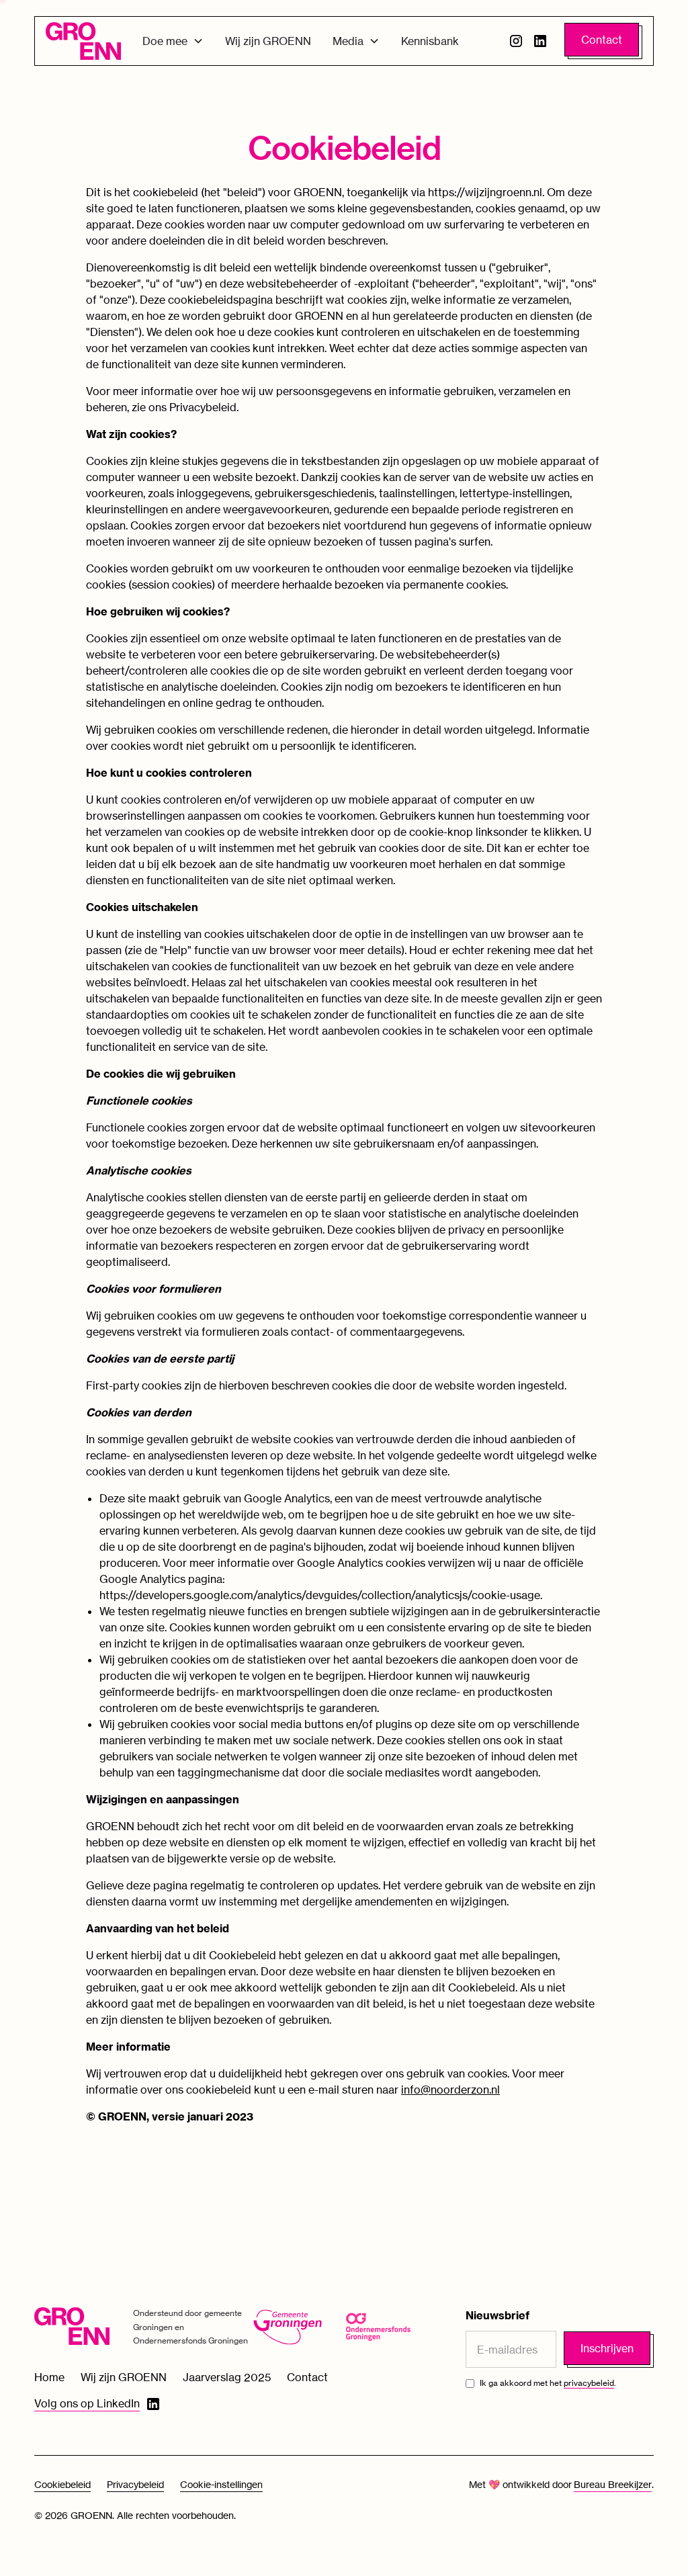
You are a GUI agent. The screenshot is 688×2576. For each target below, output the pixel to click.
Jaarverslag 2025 (227, 2377)
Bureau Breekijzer (613, 2484)
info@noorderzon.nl (450, 2090)
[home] (83, 41)
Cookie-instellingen (221, 2484)
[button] (173, 41)
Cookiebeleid (62, 2484)
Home (49, 2377)
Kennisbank (430, 41)
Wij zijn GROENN (268, 41)
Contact (602, 40)
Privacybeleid (135, 2484)
